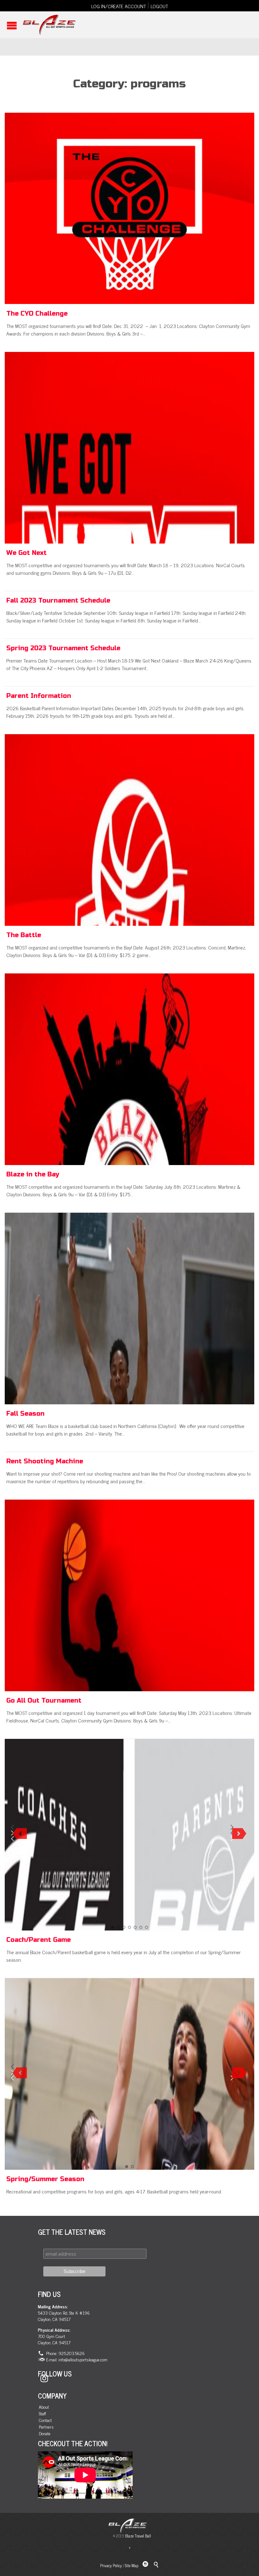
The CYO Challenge (37, 314)
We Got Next (27, 553)
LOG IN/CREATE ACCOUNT (119, 6)
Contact (45, 2420)
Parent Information (39, 696)
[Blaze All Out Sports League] (49, 25)
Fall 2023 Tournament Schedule (58, 601)
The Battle (24, 935)
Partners (46, 2427)
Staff (42, 2414)
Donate (45, 2433)
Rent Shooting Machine (45, 1461)
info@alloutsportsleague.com (83, 2359)
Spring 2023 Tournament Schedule (63, 648)
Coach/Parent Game (39, 1940)
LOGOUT (159, 6)
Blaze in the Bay (33, 1174)
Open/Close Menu (12, 25)
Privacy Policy (111, 2565)
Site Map (132, 2565)
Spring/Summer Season (45, 2179)
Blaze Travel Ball (138, 2536)
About (44, 2407)
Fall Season (25, 1414)
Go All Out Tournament (44, 1701)
